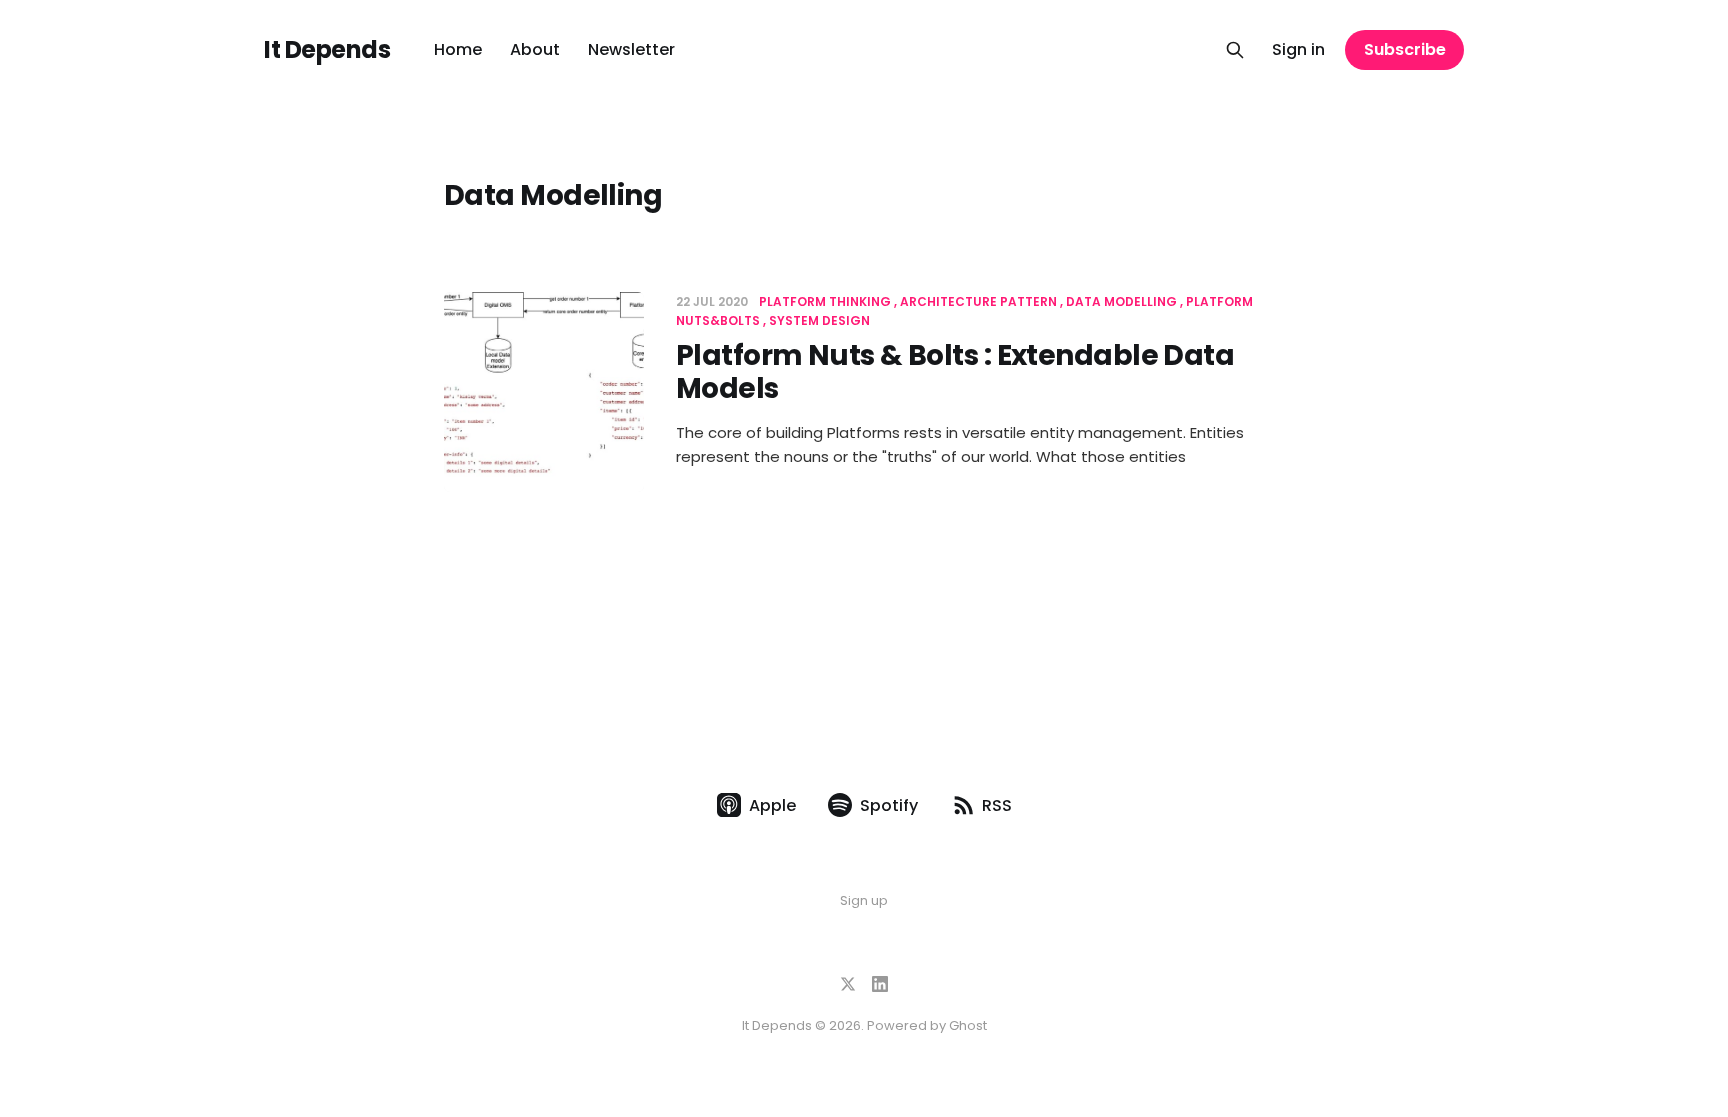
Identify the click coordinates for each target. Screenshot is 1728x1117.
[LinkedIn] (880, 984)
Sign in (1298, 49)
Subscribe (1405, 49)
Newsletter (631, 49)
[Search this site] (1235, 50)
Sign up (864, 900)
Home (458, 49)
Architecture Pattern (978, 301)
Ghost (968, 1025)
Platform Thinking (825, 301)
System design (819, 320)
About (535, 49)
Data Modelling (1121, 301)
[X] (848, 984)
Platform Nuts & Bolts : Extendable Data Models (955, 372)
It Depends (327, 50)
